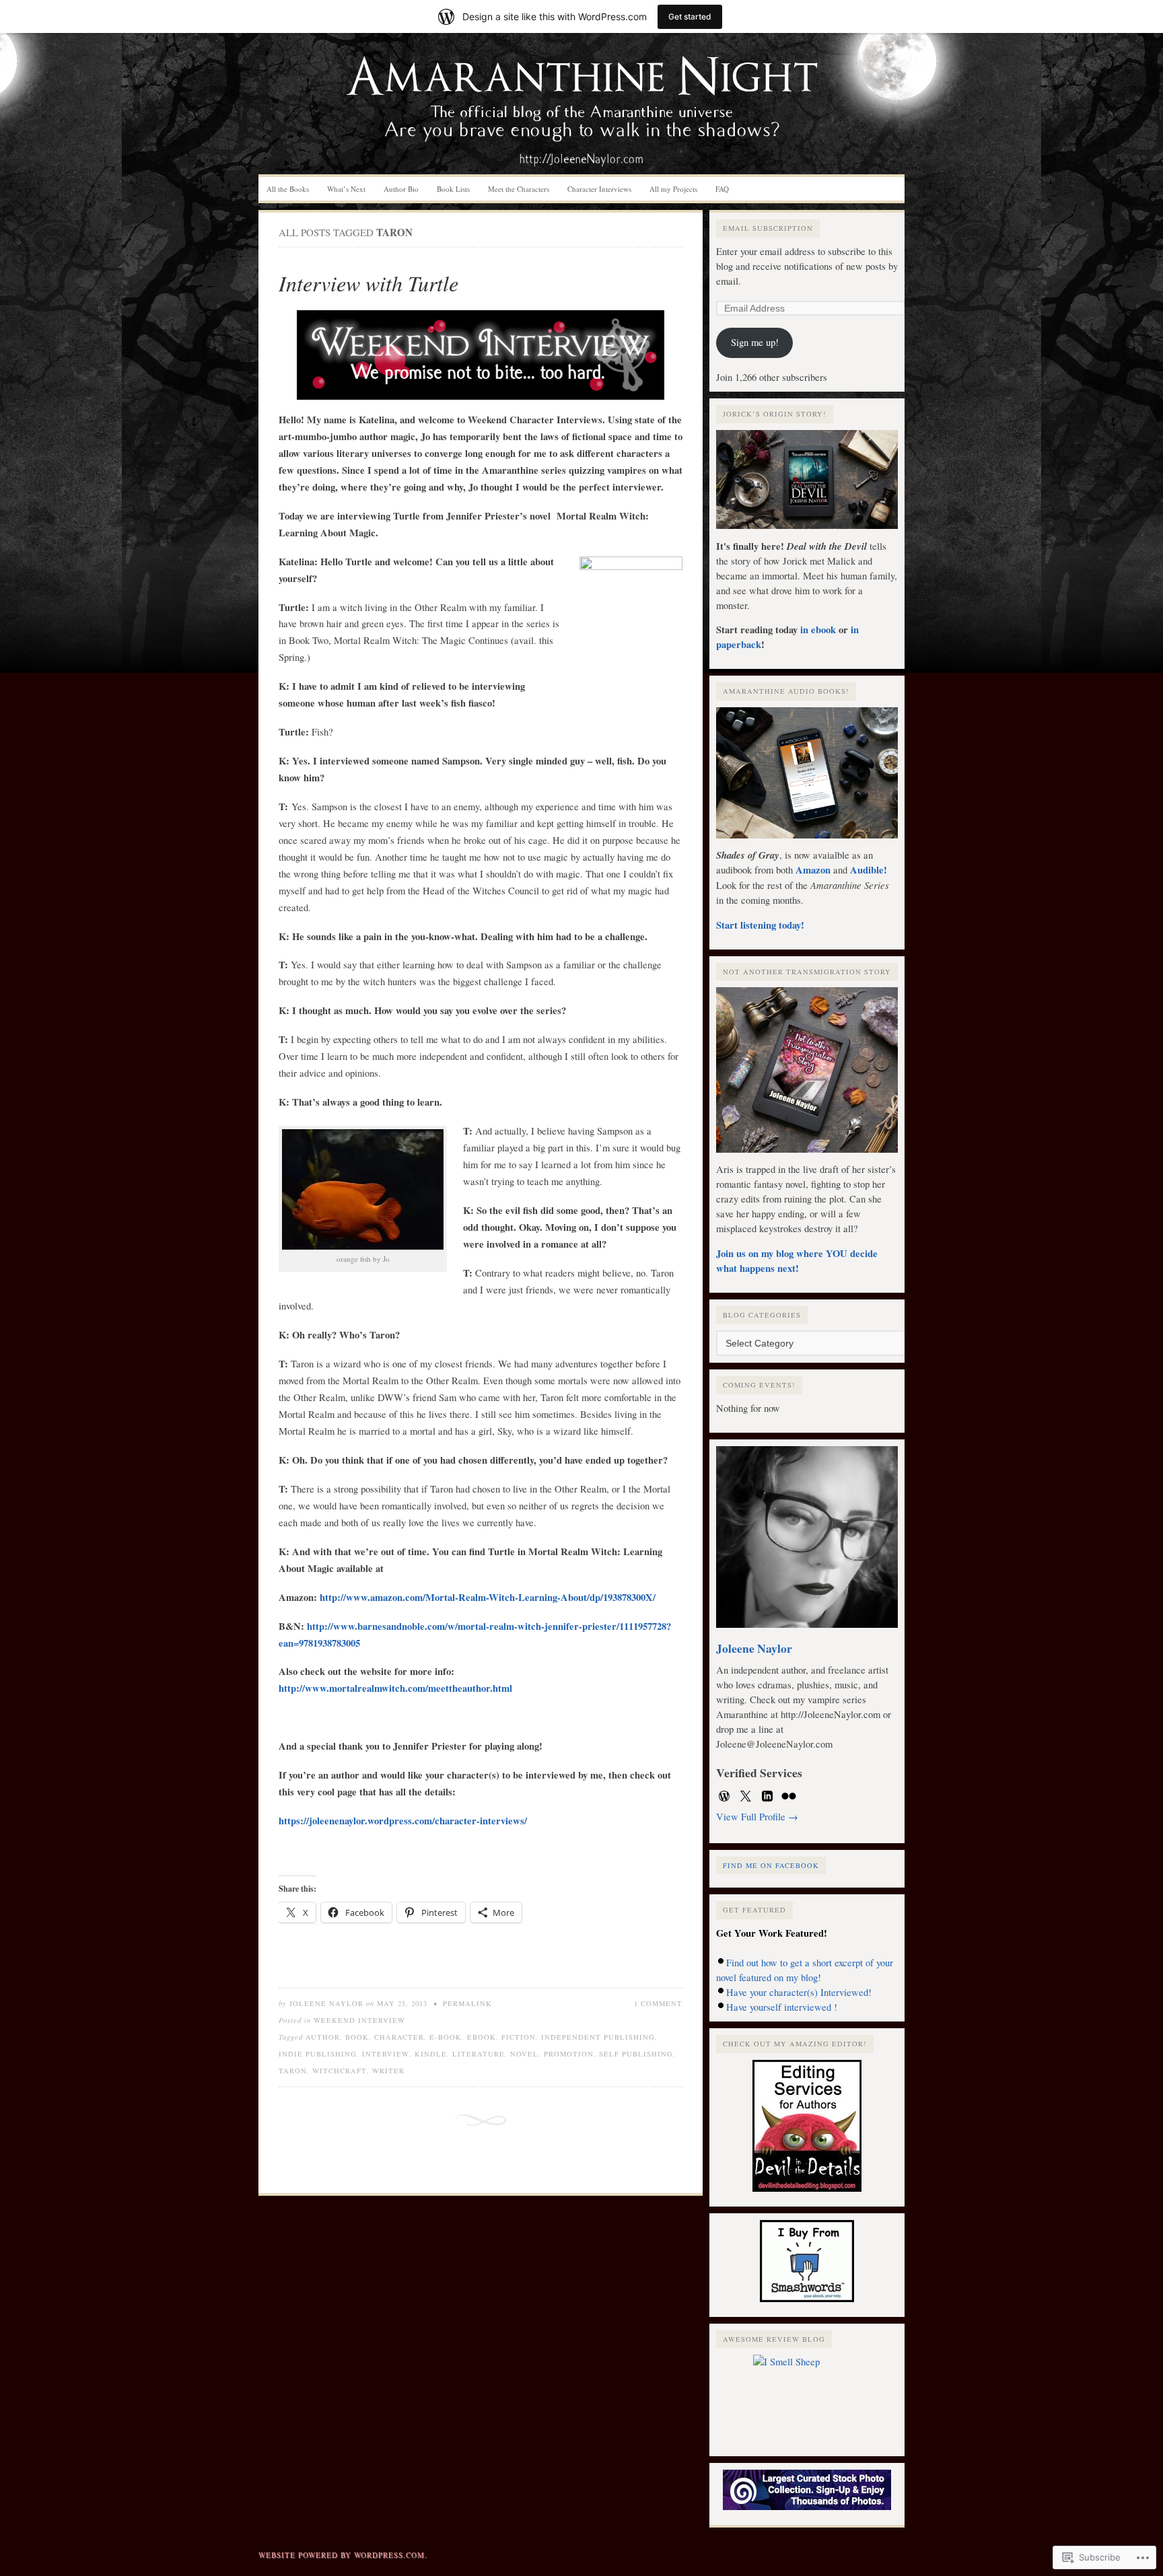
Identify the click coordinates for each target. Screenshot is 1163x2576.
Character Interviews (599, 189)
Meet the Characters (519, 189)
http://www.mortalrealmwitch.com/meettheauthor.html (395, 1688)
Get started (690, 16)
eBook (482, 2037)
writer (388, 2071)
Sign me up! (755, 342)
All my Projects (673, 189)
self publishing (636, 2054)
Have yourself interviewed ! (782, 2007)
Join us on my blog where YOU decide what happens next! (797, 1261)
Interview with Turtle (368, 283)
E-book (446, 2037)
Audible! (869, 870)
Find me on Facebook (771, 1865)
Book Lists (453, 189)
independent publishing (598, 2037)
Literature (479, 2054)
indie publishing (318, 2054)
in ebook (818, 630)
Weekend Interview (359, 2020)
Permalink (467, 2003)
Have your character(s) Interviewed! (799, 1992)
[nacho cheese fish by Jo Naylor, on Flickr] (363, 1189)
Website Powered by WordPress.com (342, 2555)
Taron (293, 2071)
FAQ (722, 189)
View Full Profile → (757, 1817)
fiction (519, 2037)
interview (386, 2054)
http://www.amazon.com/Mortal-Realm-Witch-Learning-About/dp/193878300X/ (488, 1597)
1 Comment (658, 2003)
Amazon (814, 870)
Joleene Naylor (326, 2003)
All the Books (288, 189)
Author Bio (401, 189)
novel (524, 2054)
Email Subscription (768, 228)
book (357, 2037)
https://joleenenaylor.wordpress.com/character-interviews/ (403, 1821)
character (399, 2037)
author (323, 2037)
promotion (569, 2054)
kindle (431, 2054)
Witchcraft (340, 2071)
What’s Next (346, 189)
